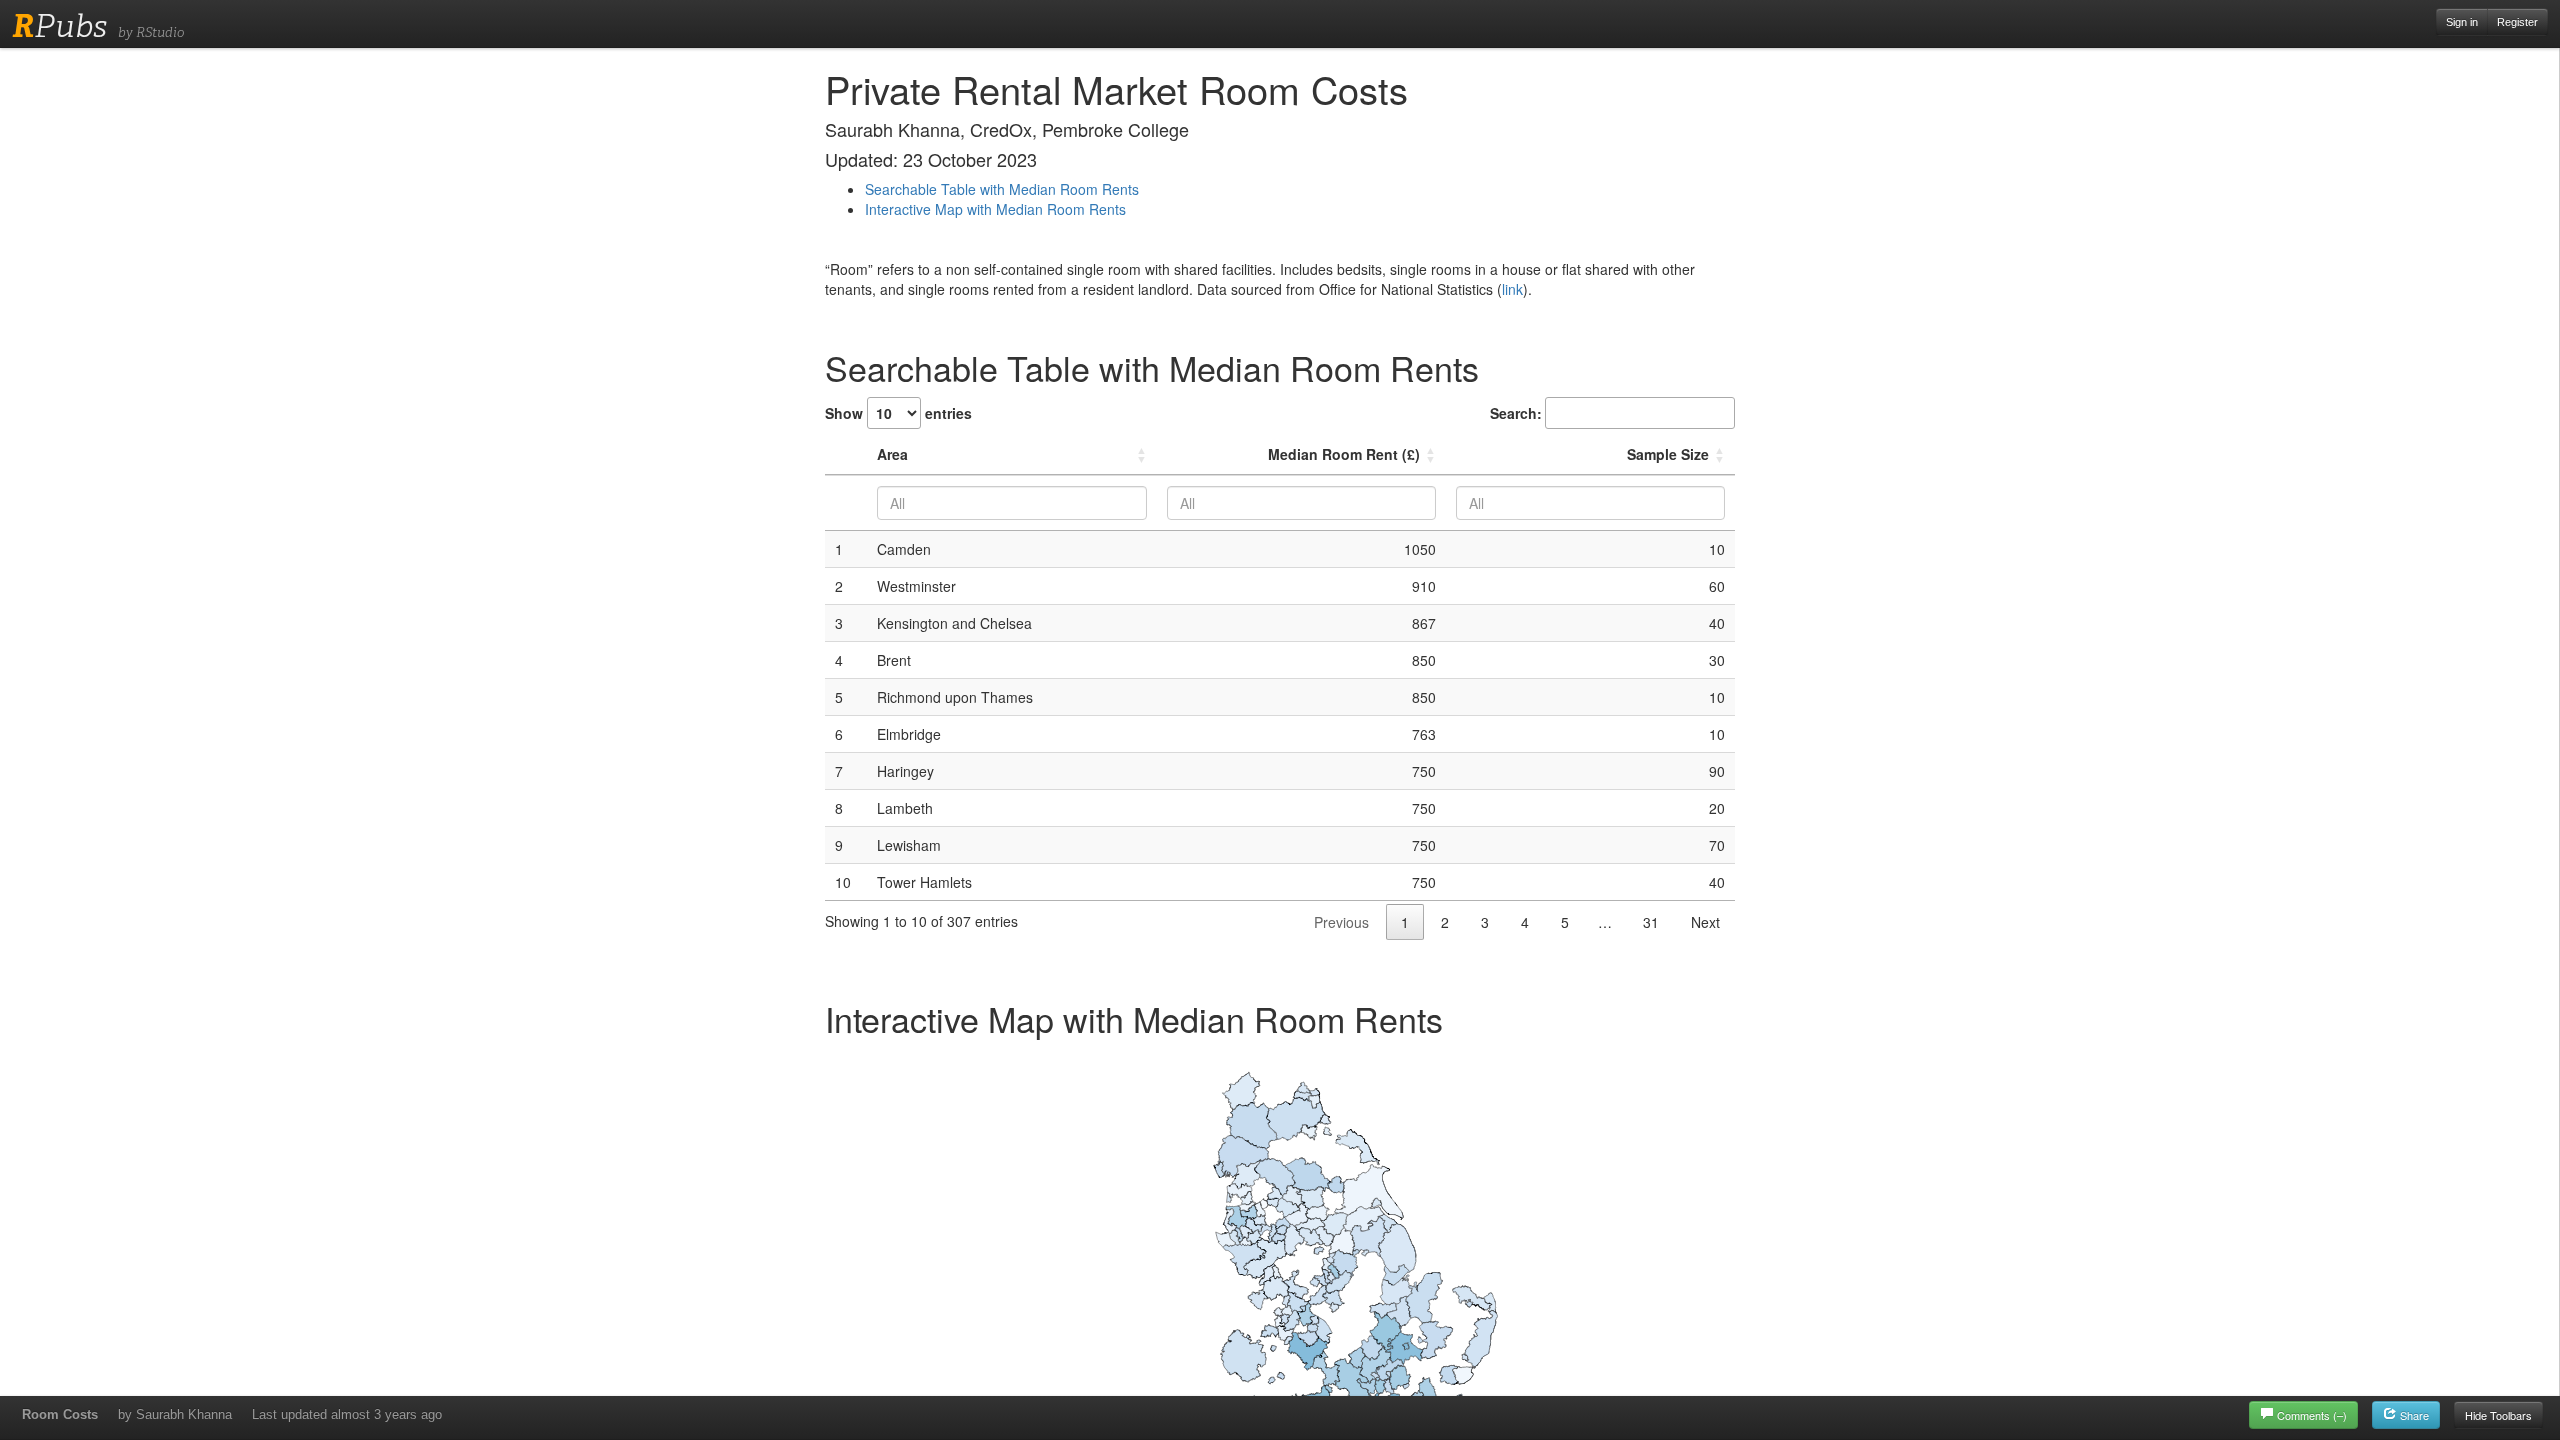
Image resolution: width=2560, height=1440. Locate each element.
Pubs (59, 26)
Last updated (347, 1414)
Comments (2312, 1415)
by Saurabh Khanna (175, 1414)
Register (2517, 22)
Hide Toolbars (2498, 1415)
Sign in (2462, 22)
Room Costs (60, 1414)
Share (2413, 1415)
